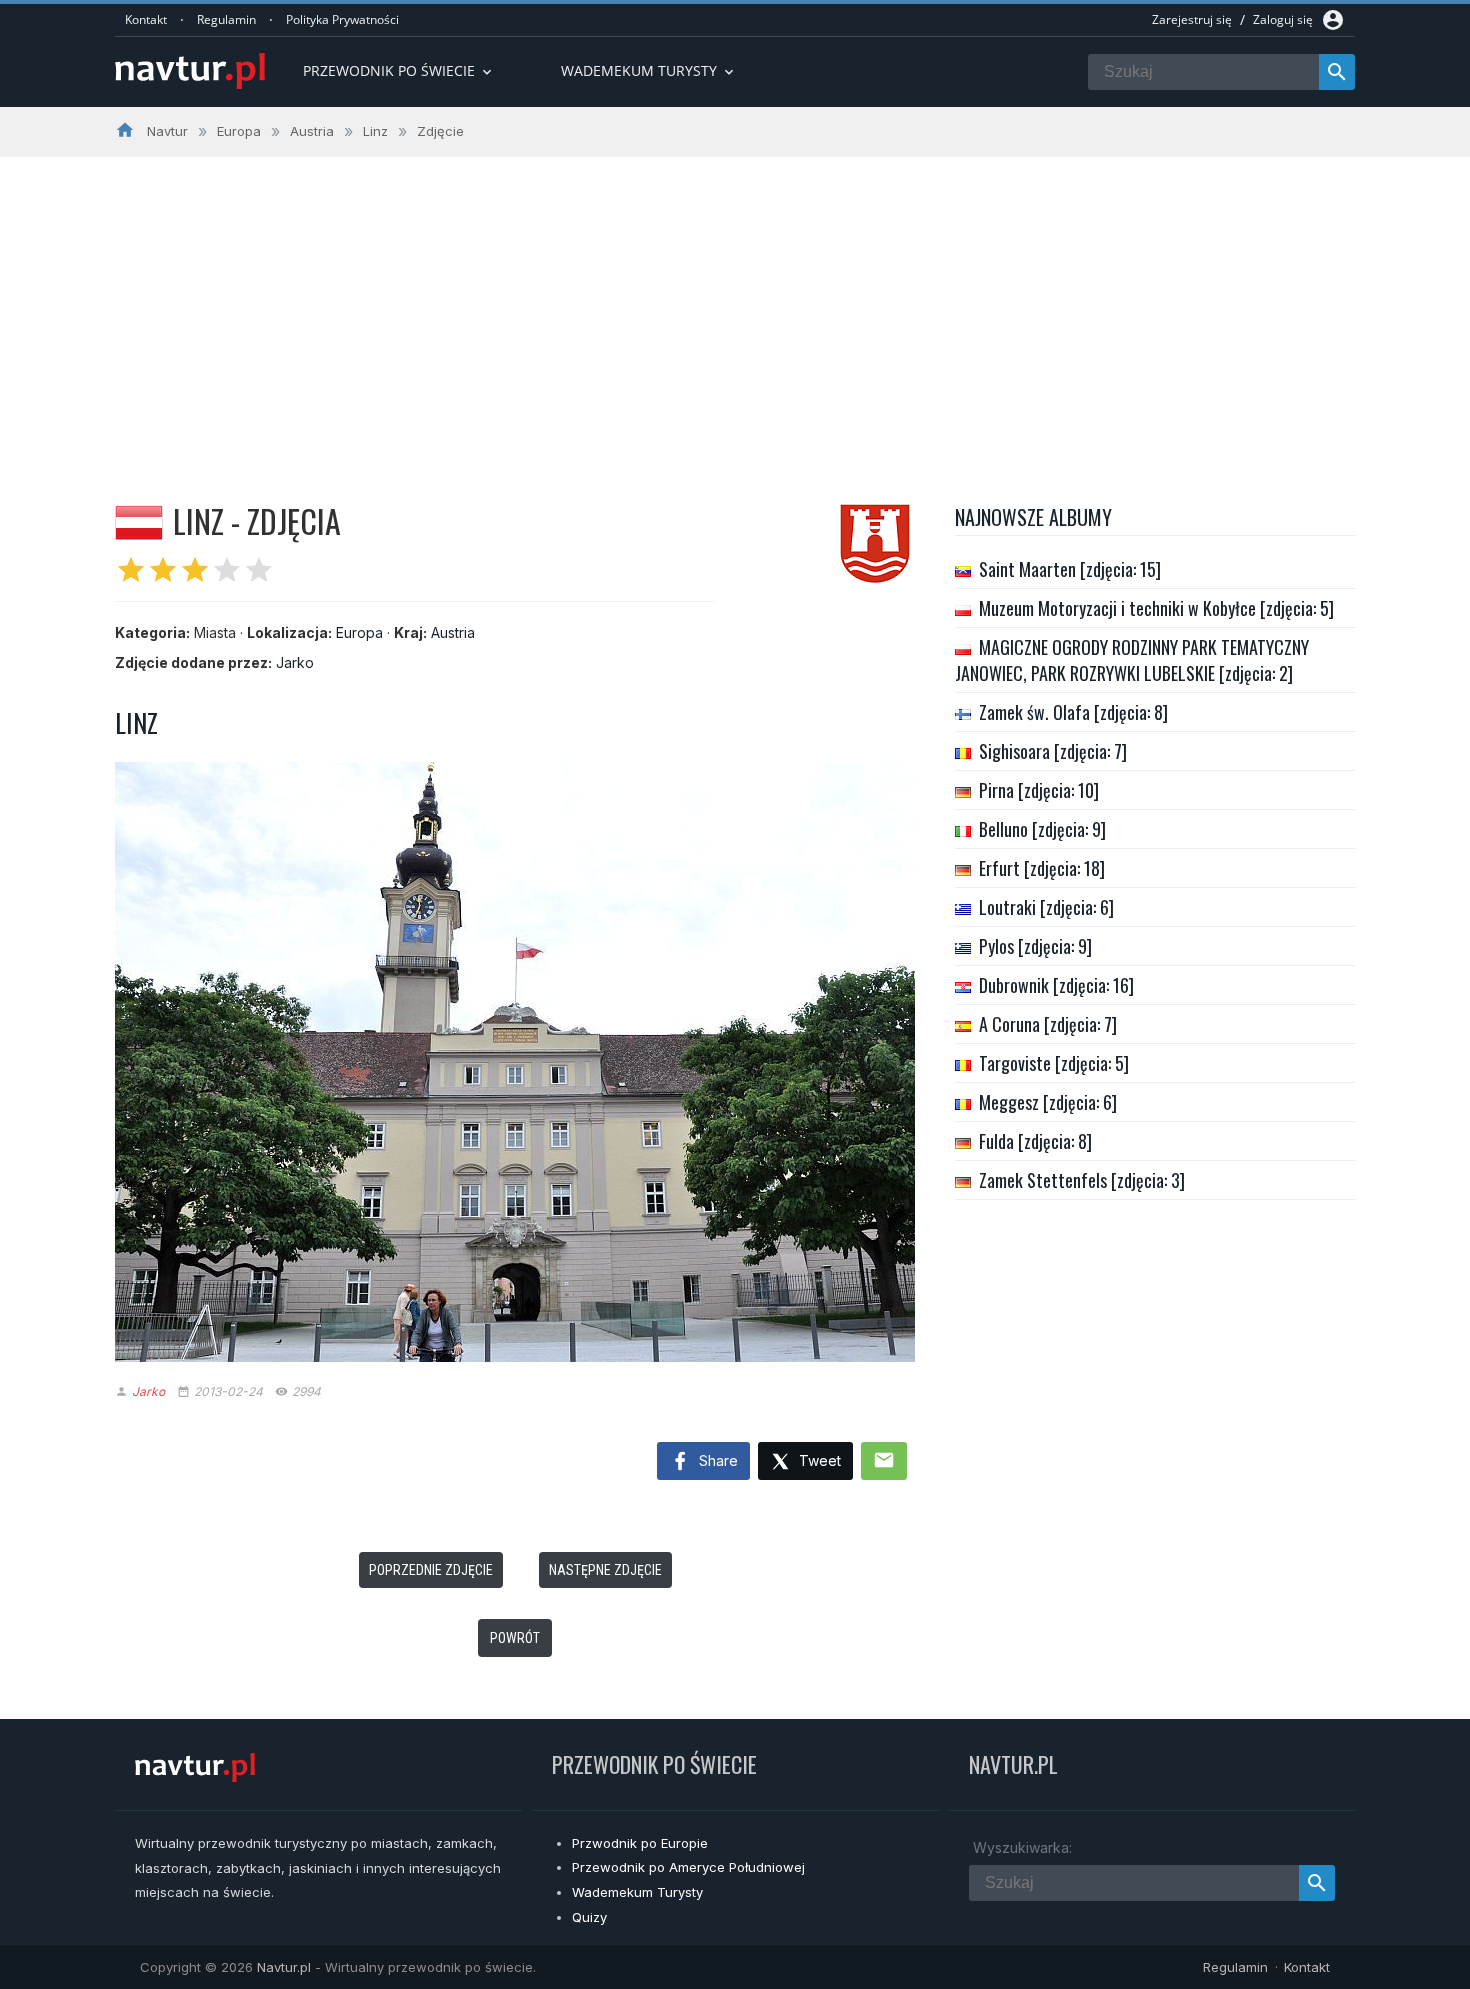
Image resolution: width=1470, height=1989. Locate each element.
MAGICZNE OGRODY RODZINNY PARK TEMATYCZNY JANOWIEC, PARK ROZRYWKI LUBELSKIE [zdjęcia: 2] (1132, 660)
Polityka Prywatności (342, 19)
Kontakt (146, 19)
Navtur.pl (284, 1967)
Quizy (589, 1917)
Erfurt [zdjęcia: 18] (1042, 868)
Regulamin (226, 19)
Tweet (818, 1460)
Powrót (515, 1638)
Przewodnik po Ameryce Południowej (688, 1867)
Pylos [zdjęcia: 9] (1035, 946)
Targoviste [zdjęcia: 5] (1054, 1063)
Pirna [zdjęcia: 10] (1039, 790)
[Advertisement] (735, 307)
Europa (359, 632)
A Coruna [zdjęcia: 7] (1048, 1024)
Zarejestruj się (1192, 19)
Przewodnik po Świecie (399, 70)
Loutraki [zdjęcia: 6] (1046, 907)
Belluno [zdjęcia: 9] (1042, 829)
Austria (453, 632)
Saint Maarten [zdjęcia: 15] (1070, 569)
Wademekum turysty (649, 70)
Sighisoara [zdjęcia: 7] (1053, 751)
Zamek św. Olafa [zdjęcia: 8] (1073, 712)
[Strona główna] (190, 72)
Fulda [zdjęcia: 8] (1035, 1141)
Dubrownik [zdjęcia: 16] (1056, 985)
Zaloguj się (1283, 19)
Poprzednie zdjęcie (431, 1570)
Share (716, 1460)
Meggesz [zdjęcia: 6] (1048, 1102)
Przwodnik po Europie (640, 1843)
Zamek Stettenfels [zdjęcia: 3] (1082, 1180)
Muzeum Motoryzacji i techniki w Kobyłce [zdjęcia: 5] (1156, 608)
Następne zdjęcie (605, 1570)
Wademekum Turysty (637, 1892)
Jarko (295, 662)
